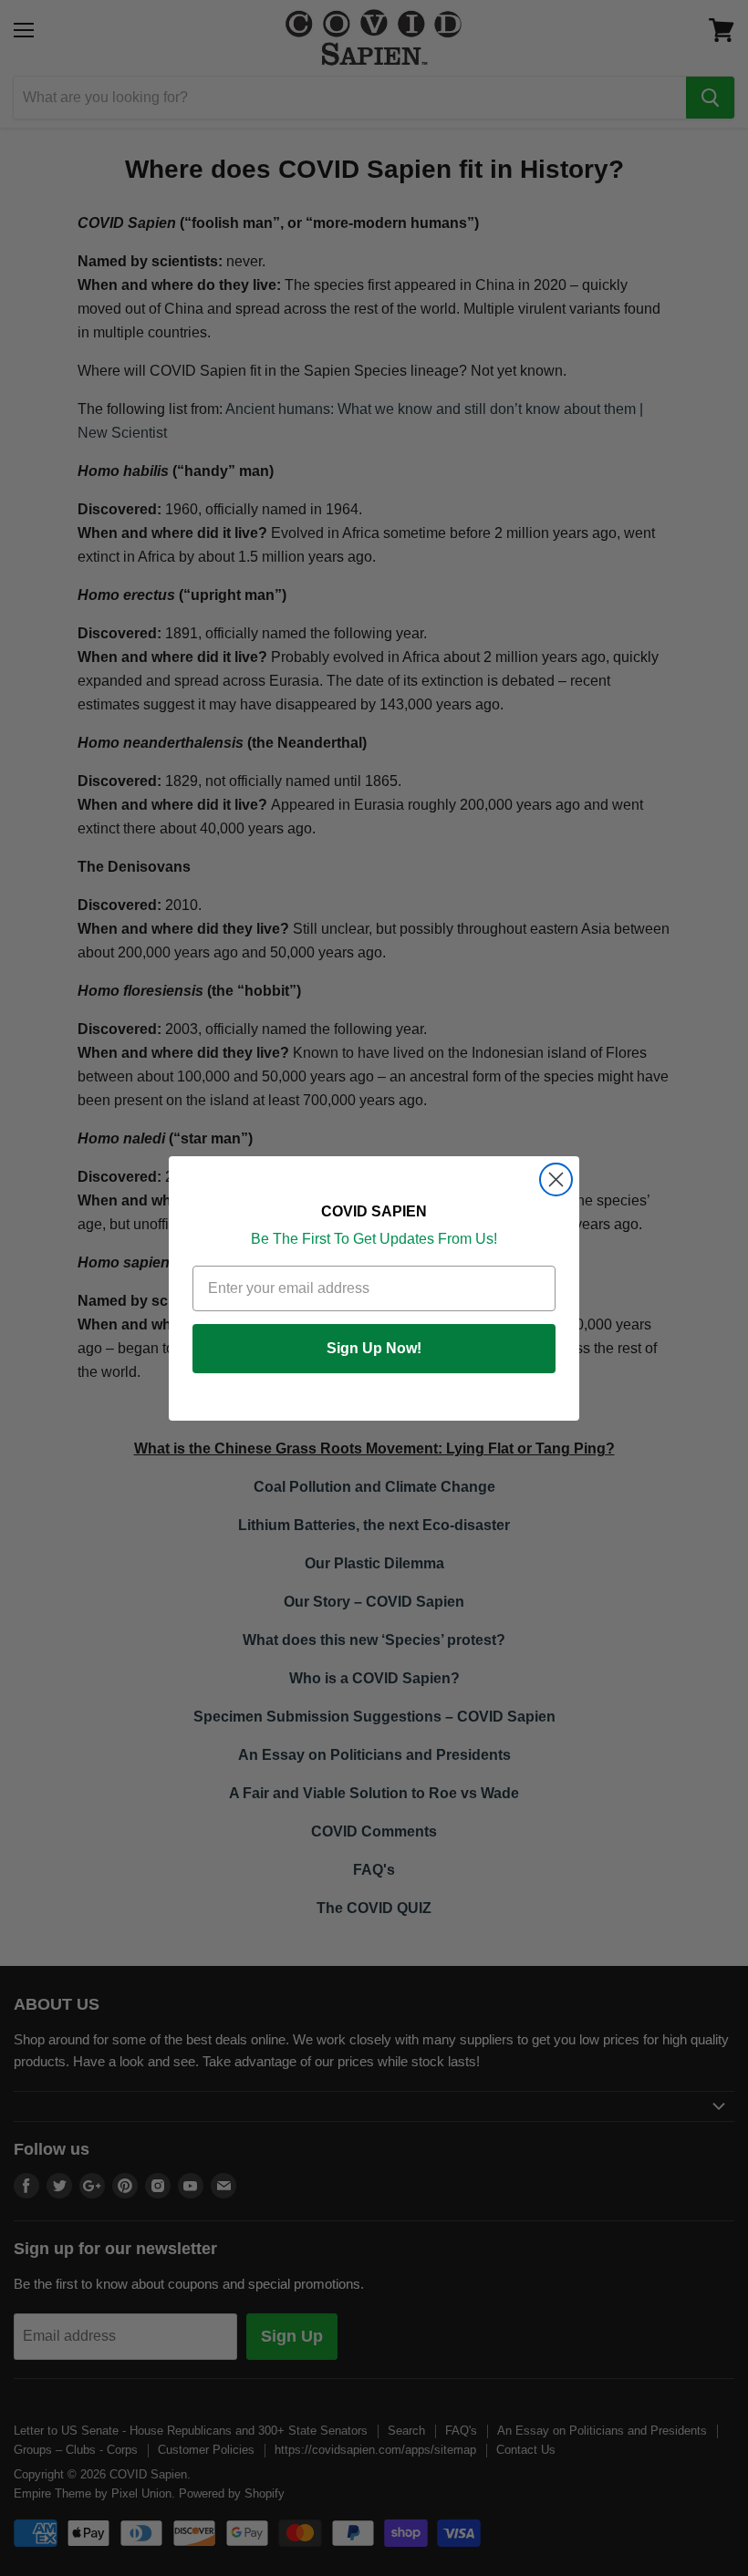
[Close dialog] (556, 1179)
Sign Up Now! (374, 1348)
